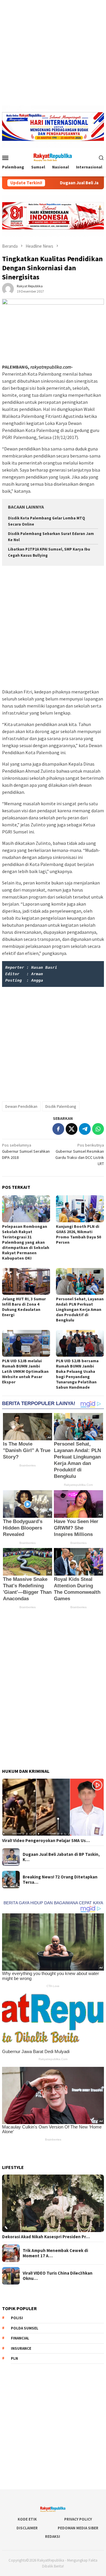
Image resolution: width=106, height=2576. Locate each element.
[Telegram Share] (85, 1129)
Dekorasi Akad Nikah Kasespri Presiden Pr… (46, 2237)
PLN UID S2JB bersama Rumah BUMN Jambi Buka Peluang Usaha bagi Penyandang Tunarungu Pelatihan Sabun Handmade (77, 1374)
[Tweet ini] (72, 1129)
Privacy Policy (78, 2519)
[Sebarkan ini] (58, 1129)
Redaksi (53, 2537)
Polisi (17, 2318)
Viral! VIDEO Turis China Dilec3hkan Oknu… (58, 2276)
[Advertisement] (53, 53)
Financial (20, 2338)
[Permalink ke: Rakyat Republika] (8, 288)
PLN (14, 2358)
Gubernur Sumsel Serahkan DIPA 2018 (26, 1151)
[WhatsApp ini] (98, 1129)
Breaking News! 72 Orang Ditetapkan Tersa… (60, 1880)
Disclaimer (27, 2528)
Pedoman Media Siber (78, 2528)
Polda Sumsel (25, 2328)
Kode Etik (27, 2519)
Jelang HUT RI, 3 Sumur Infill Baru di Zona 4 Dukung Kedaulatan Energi (24, 1307)
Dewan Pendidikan (21, 1106)
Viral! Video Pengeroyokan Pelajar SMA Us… (46, 1841)
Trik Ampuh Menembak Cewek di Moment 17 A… (55, 2253)
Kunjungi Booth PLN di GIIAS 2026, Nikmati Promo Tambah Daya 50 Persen (78, 1234)
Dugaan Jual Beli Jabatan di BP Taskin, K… (61, 1857)
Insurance (21, 2348)
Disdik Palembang (61, 1106)
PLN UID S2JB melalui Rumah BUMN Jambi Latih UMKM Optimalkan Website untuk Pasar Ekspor (25, 1371)
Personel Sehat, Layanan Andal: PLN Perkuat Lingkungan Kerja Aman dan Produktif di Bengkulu (80, 1309)
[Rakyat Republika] (53, 157)
